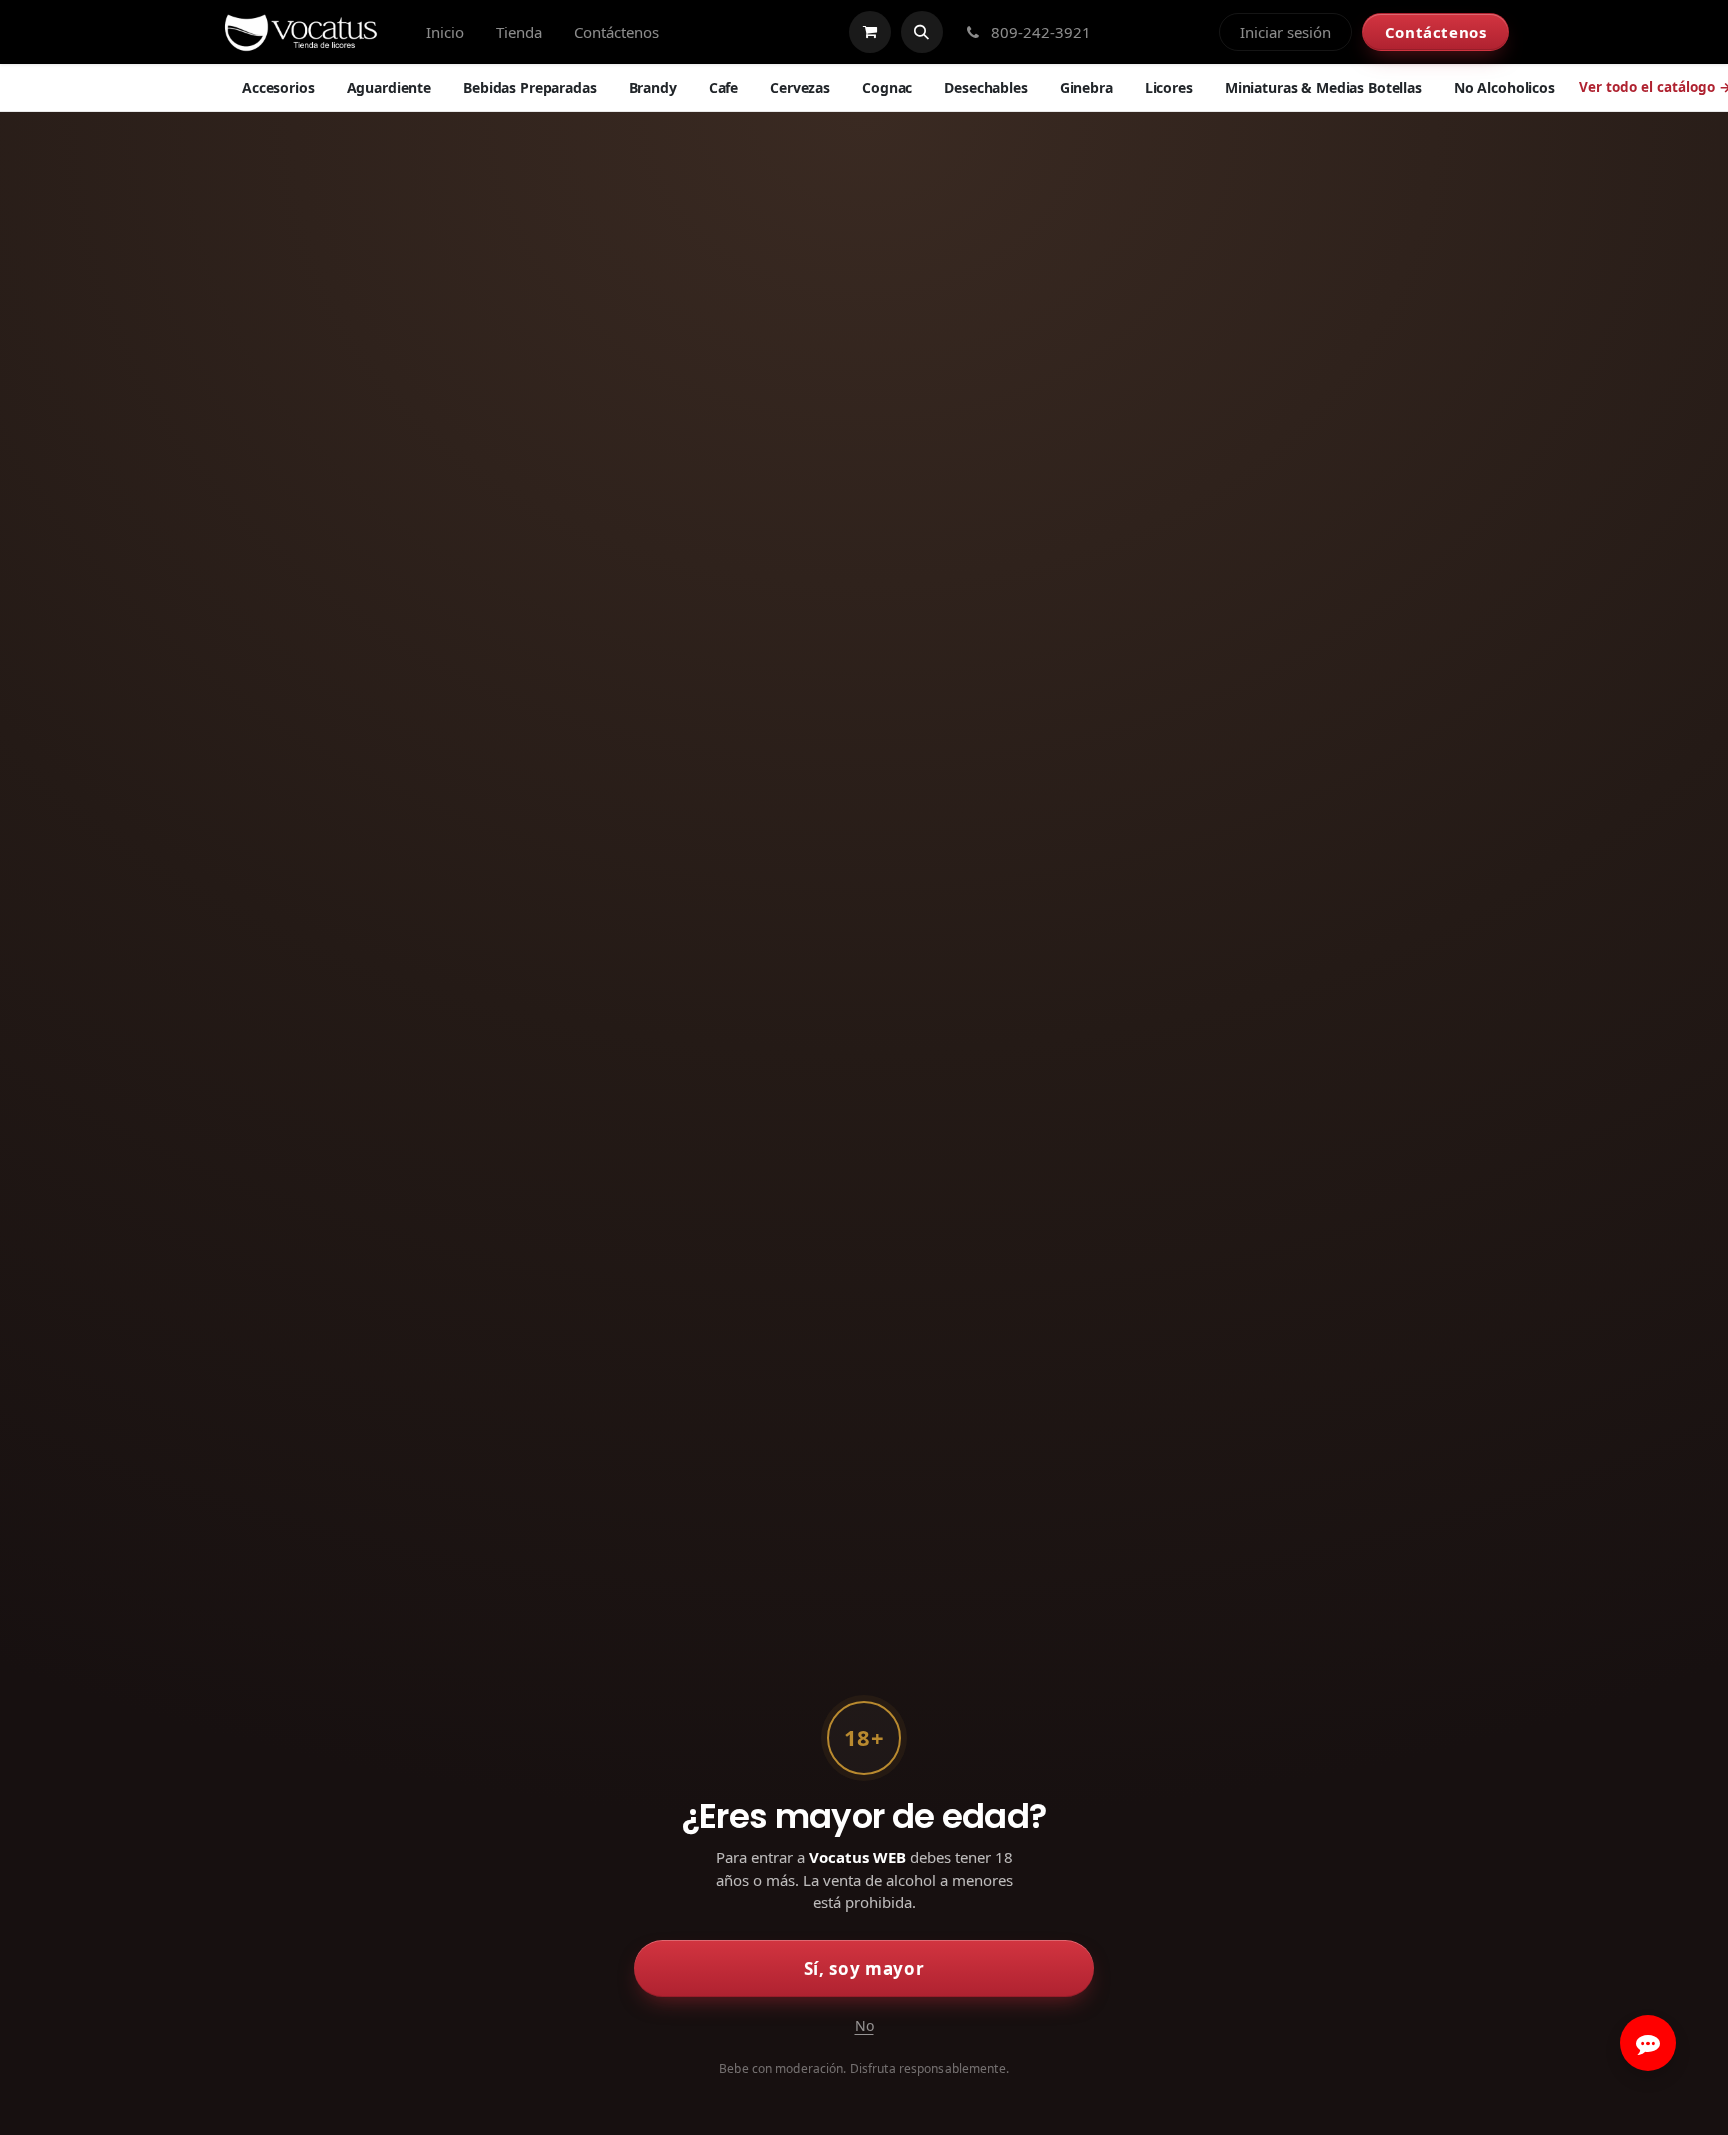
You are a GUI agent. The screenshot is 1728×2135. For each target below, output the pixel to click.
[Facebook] (1126, 32)
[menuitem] (445, 32)
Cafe (723, 87)
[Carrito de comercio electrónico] (870, 32)
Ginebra (1086, 87)
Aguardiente (389, 87)
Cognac (887, 87)
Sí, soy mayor (864, 1968)
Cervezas (800, 87)
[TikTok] (1194, 32)
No (864, 2025)
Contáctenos (1436, 32)
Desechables (985, 87)
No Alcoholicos (1504, 87)
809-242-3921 (1039, 32)
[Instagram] (1160, 32)
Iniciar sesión (1285, 32)
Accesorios (278, 87)
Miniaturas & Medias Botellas (1323, 87)
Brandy (653, 87)
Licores (1169, 87)
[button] (922, 32)
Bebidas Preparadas (529, 87)
